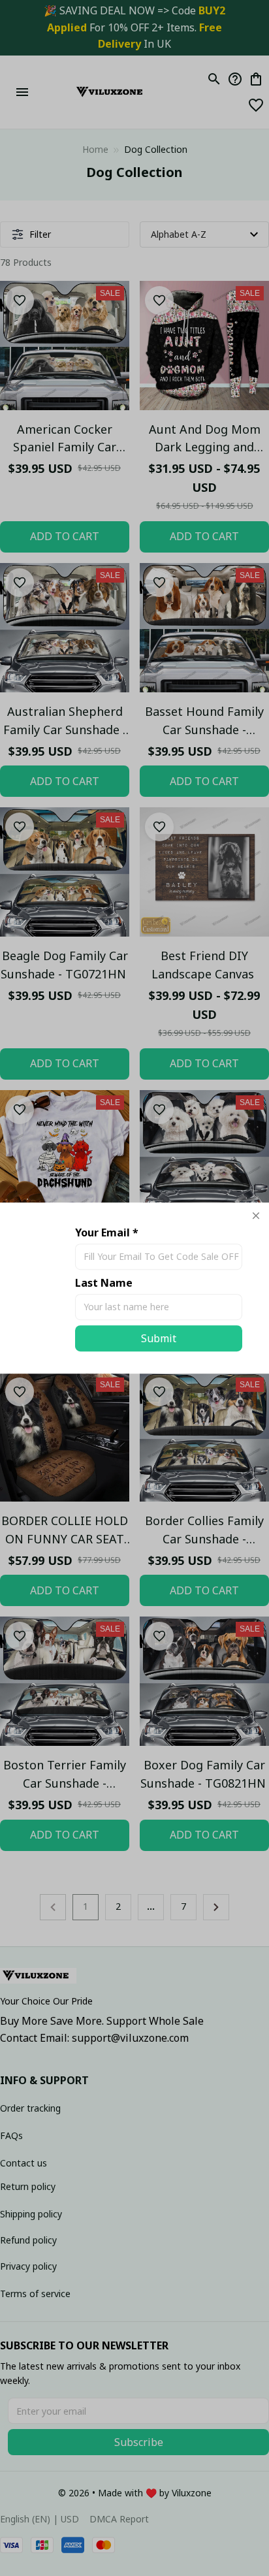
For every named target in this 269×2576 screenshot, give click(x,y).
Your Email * (107, 1232)
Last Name (104, 1283)
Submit (159, 1338)
